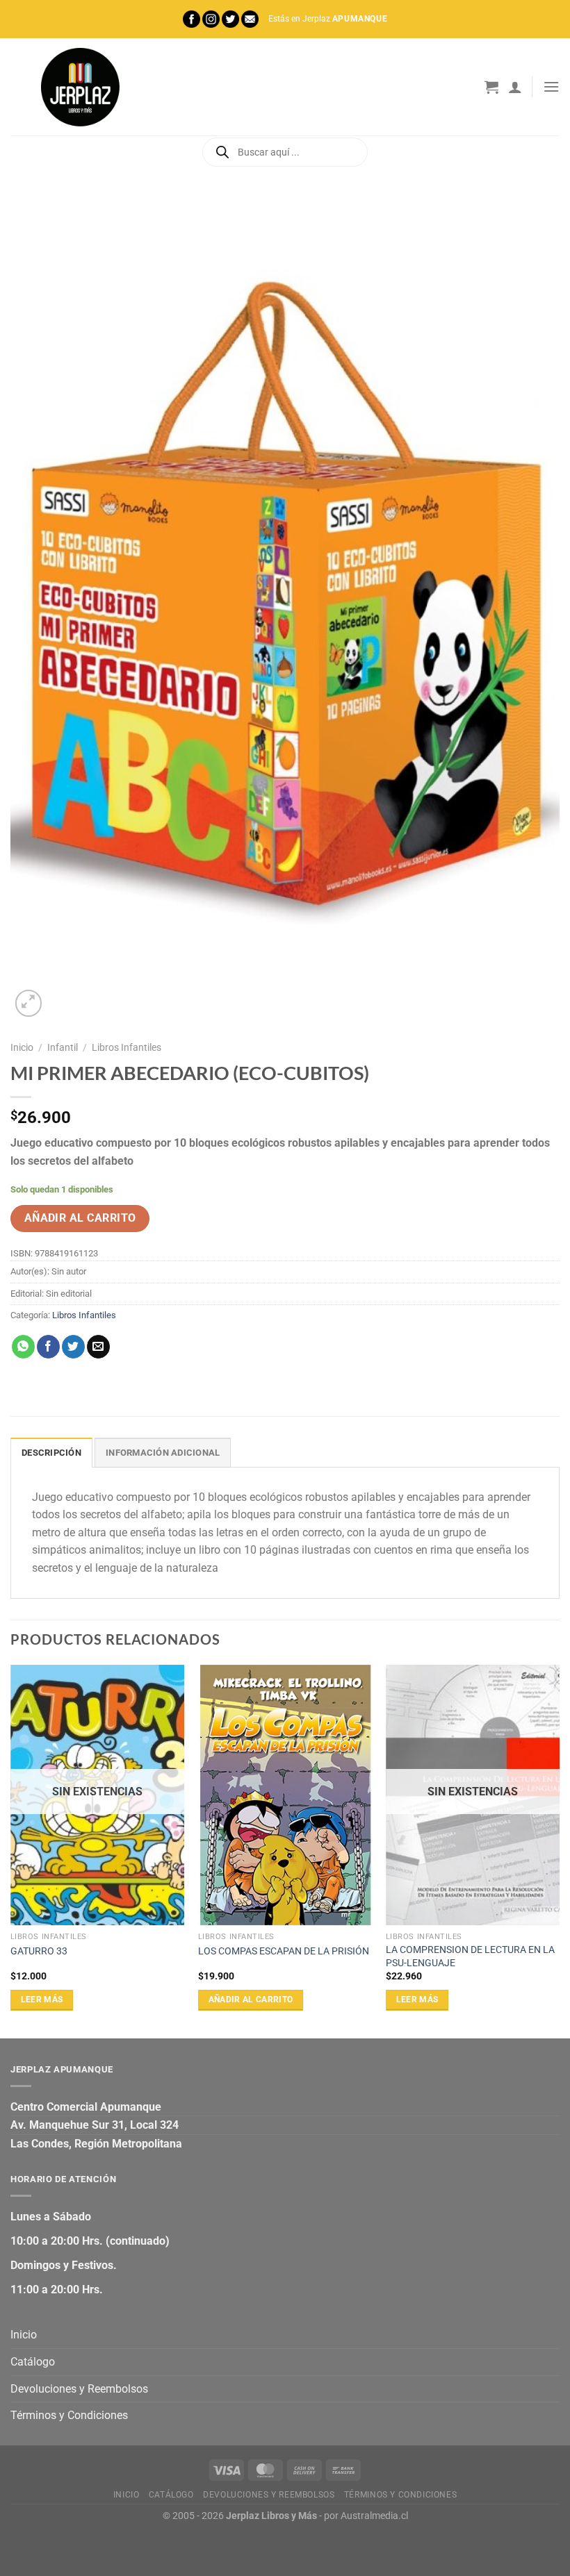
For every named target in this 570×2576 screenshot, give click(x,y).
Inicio (22, 1047)
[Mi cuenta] (515, 87)
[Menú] (551, 86)
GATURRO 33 (39, 1951)
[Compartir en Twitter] (73, 1347)
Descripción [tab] (51, 1453)
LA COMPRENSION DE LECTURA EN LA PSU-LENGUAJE (470, 1956)
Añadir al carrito (80, 1218)
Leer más (42, 2000)
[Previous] (11, 1850)
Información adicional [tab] (163, 1453)
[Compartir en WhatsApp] (23, 1347)
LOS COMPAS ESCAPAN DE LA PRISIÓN (284, 1951)
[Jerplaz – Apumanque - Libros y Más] (80, 87)
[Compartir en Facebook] (48, 1347)
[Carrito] (491, 87)
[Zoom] (29, 1003)
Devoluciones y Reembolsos (79, 2389)
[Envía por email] (98, 1347)
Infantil (63, 1047)
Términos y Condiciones (69, 2415)
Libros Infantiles (127, 1047)
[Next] (559, 1850)
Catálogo (33, 2362)
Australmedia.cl (374, 2516)
